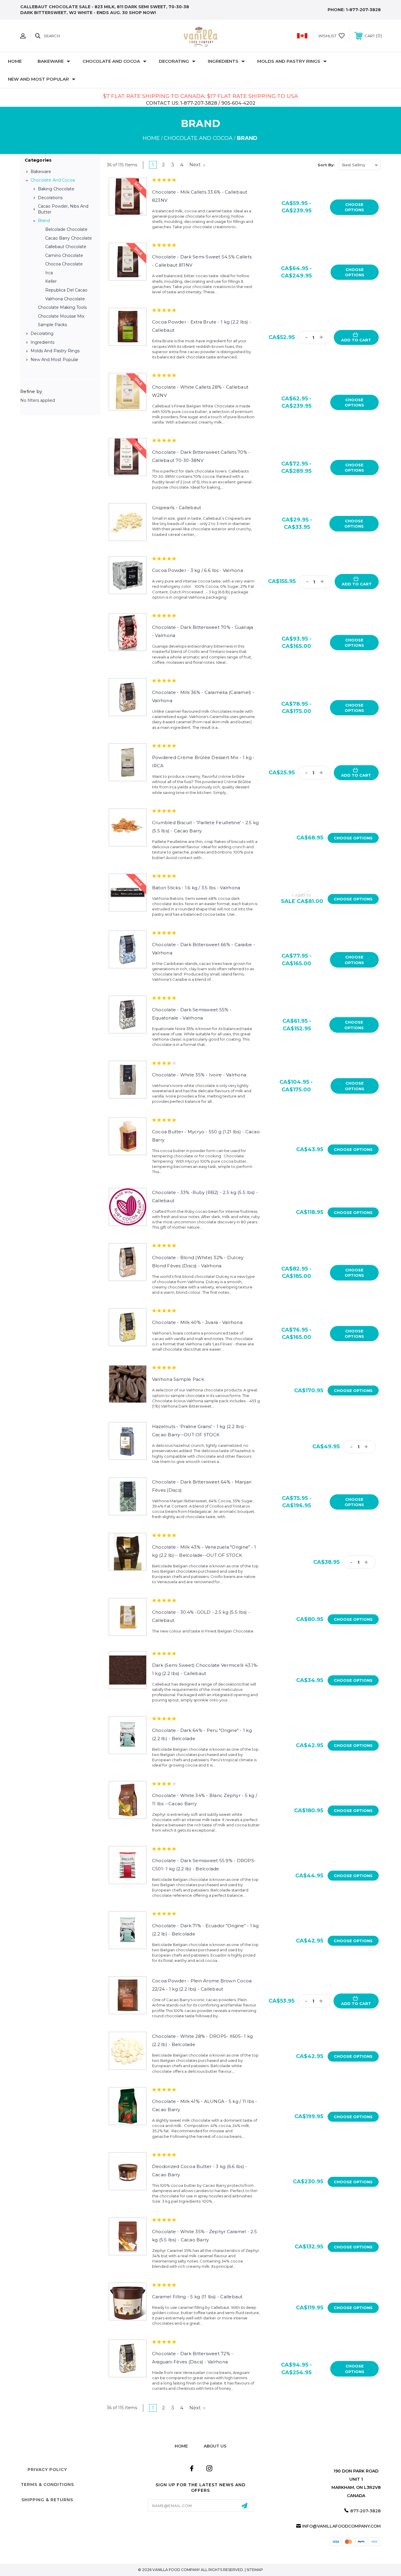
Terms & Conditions (47, 2484)
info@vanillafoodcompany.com (341, 2526)
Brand (44, 221)
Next (196, 165)
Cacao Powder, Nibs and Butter (63, 209)
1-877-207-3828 (363, 10)
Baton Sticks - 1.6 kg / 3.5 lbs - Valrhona (196, 888)
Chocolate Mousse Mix (61, 316)
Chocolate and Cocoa (111, 61)
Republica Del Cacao (66, 290)
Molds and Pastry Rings (289, 61)
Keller (51, 281)
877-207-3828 (365, 2511)
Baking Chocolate (56, 189)
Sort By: (326, 165)
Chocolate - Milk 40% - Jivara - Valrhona (197, 1322)
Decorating (174, 61)
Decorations (50, 198)
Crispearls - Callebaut (177, 508)
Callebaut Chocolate (66, 247)
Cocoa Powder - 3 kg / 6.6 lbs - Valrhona (198, 570)
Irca (49, 273)
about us (215, 2446)
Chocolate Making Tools (62, 307)
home (181, 2446)
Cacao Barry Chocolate (69, 238)
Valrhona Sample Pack (178, 1379)
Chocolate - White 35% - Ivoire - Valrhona (199, 1075)
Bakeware (51, 61)
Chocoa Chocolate (64, 264)
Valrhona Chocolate (65, 299)
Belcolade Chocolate (66, 229)
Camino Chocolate (64, 255)
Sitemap (255, 2570)
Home (15, 61)
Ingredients (223, 61)
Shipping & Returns (47, 2500)
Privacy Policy (47, 2470)
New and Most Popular (38, 79)
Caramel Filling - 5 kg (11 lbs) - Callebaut (197, 2297)
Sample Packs (52, 325)
